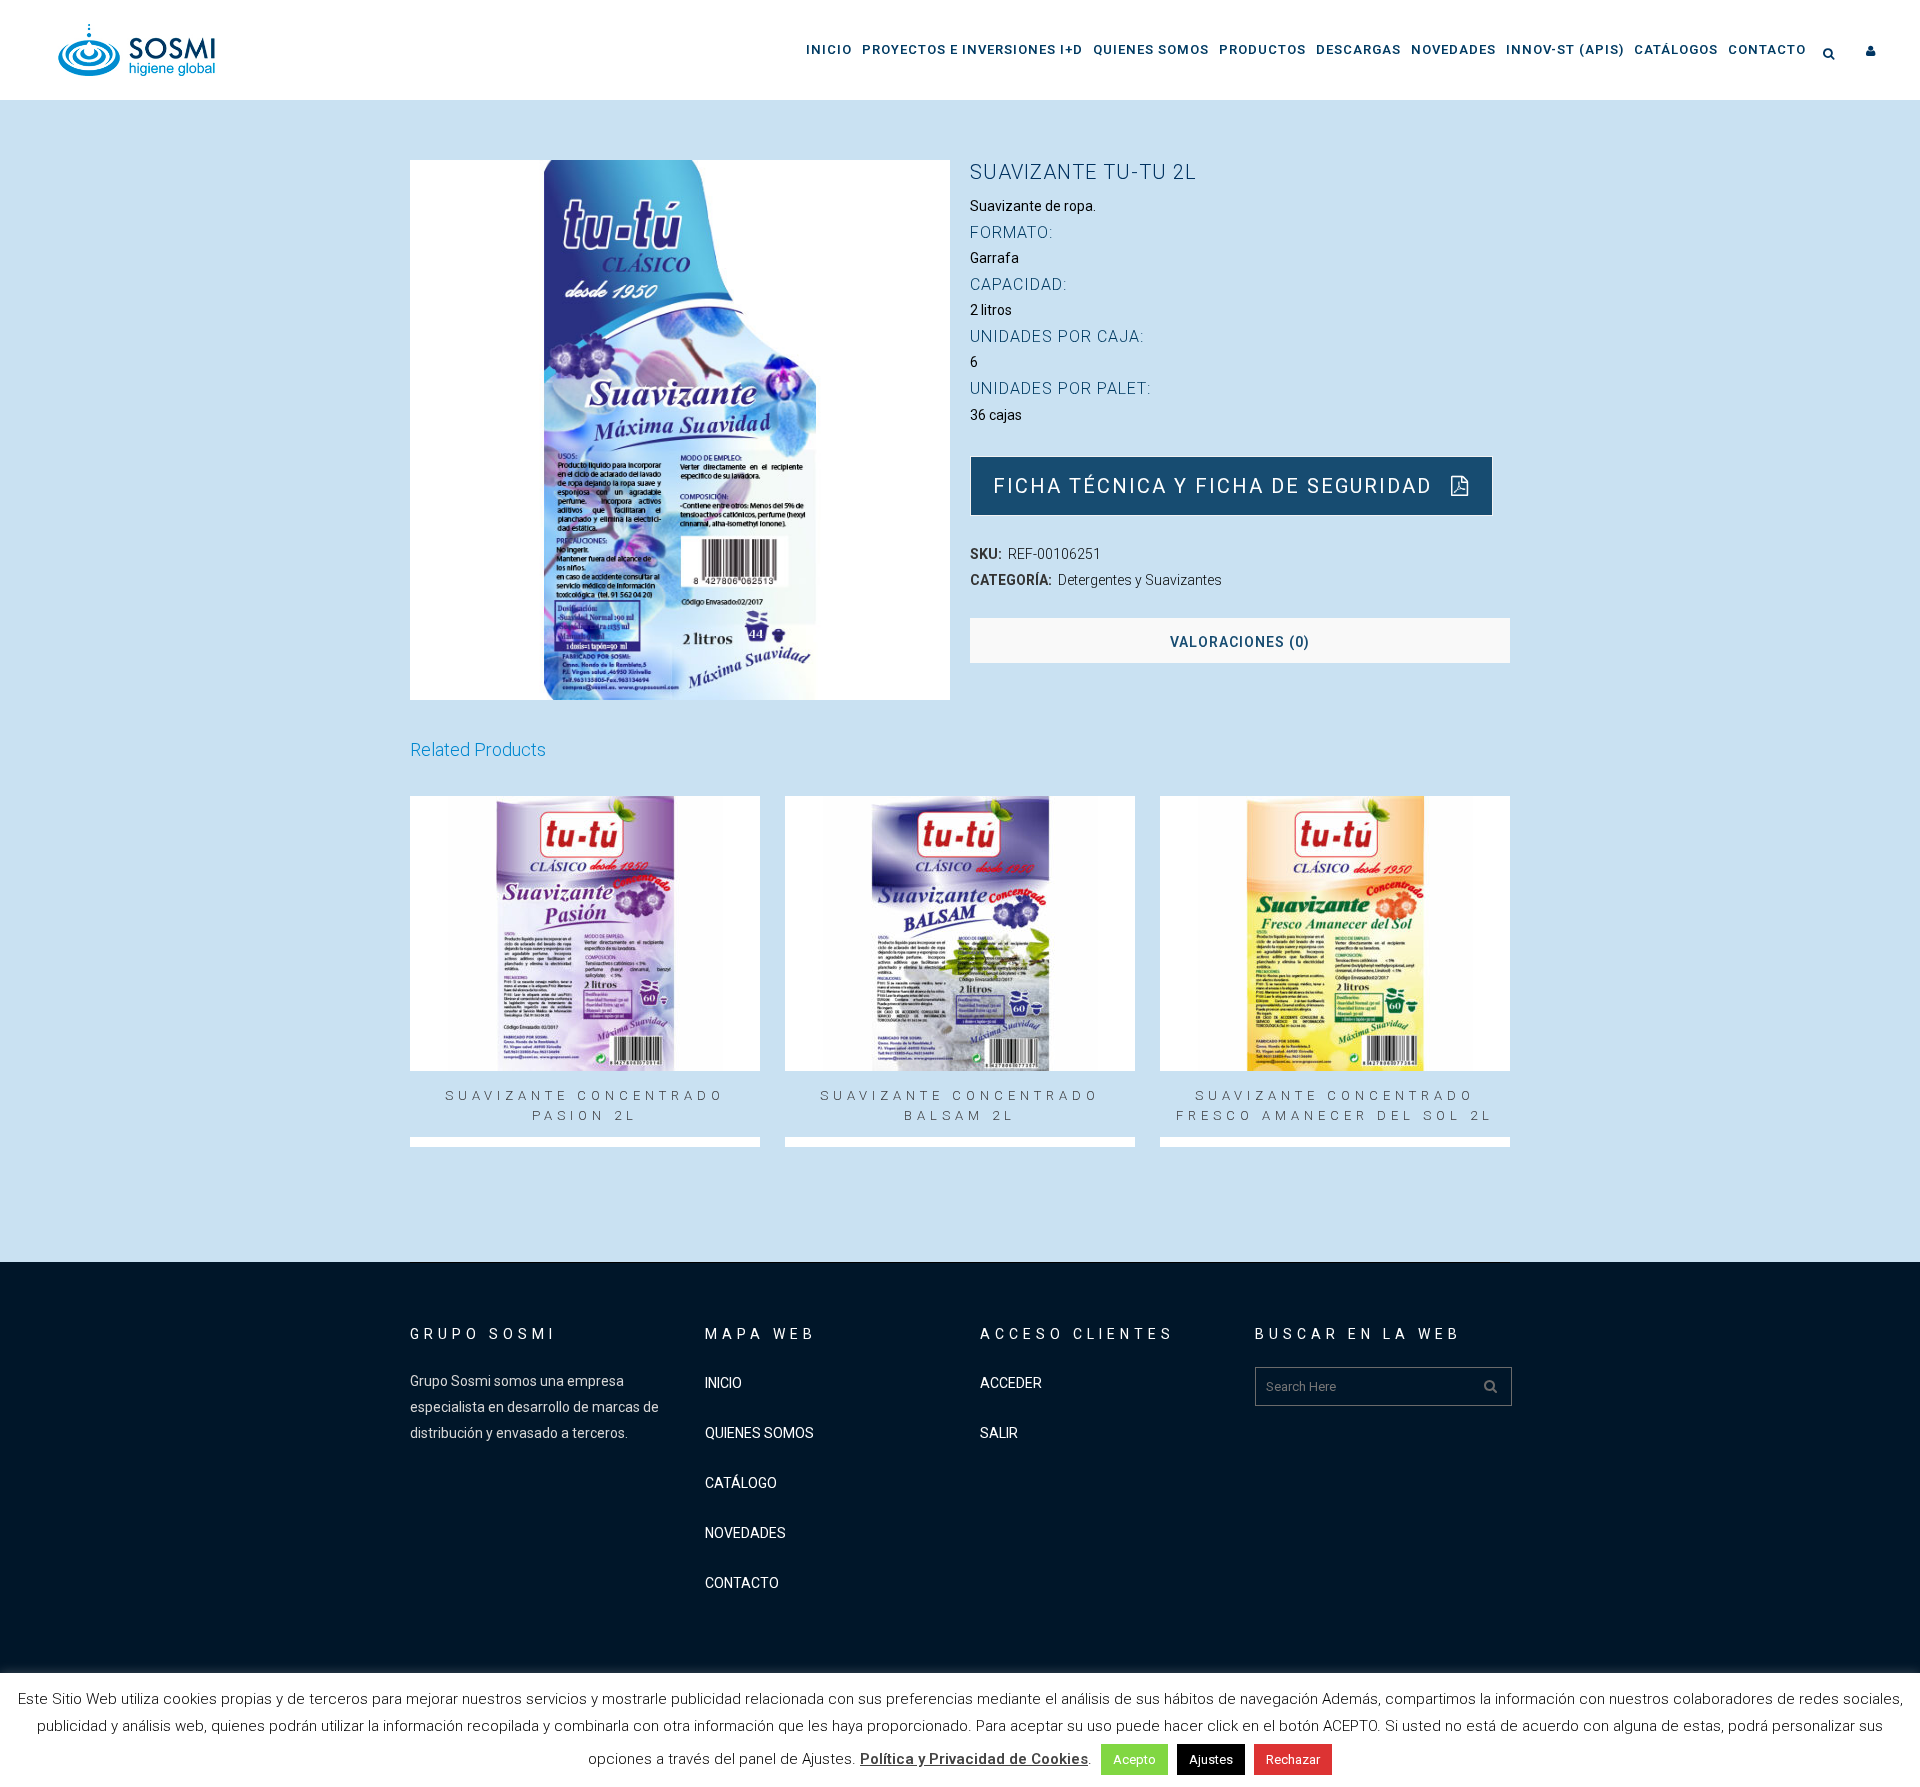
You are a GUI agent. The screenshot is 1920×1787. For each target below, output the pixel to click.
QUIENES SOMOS (759, 1433)
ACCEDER (1011, 1383)
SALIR (999, 1433)
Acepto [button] (1134, 1759)
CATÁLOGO (741, 1483)
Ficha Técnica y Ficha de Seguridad (1212, 486)
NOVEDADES (745, 1533)
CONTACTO (742, 1583)
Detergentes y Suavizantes (1140, 580)
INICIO (723, 1383)
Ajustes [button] (1211, 1759)
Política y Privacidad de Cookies (974, 1759)
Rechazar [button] (1293, 1759)
